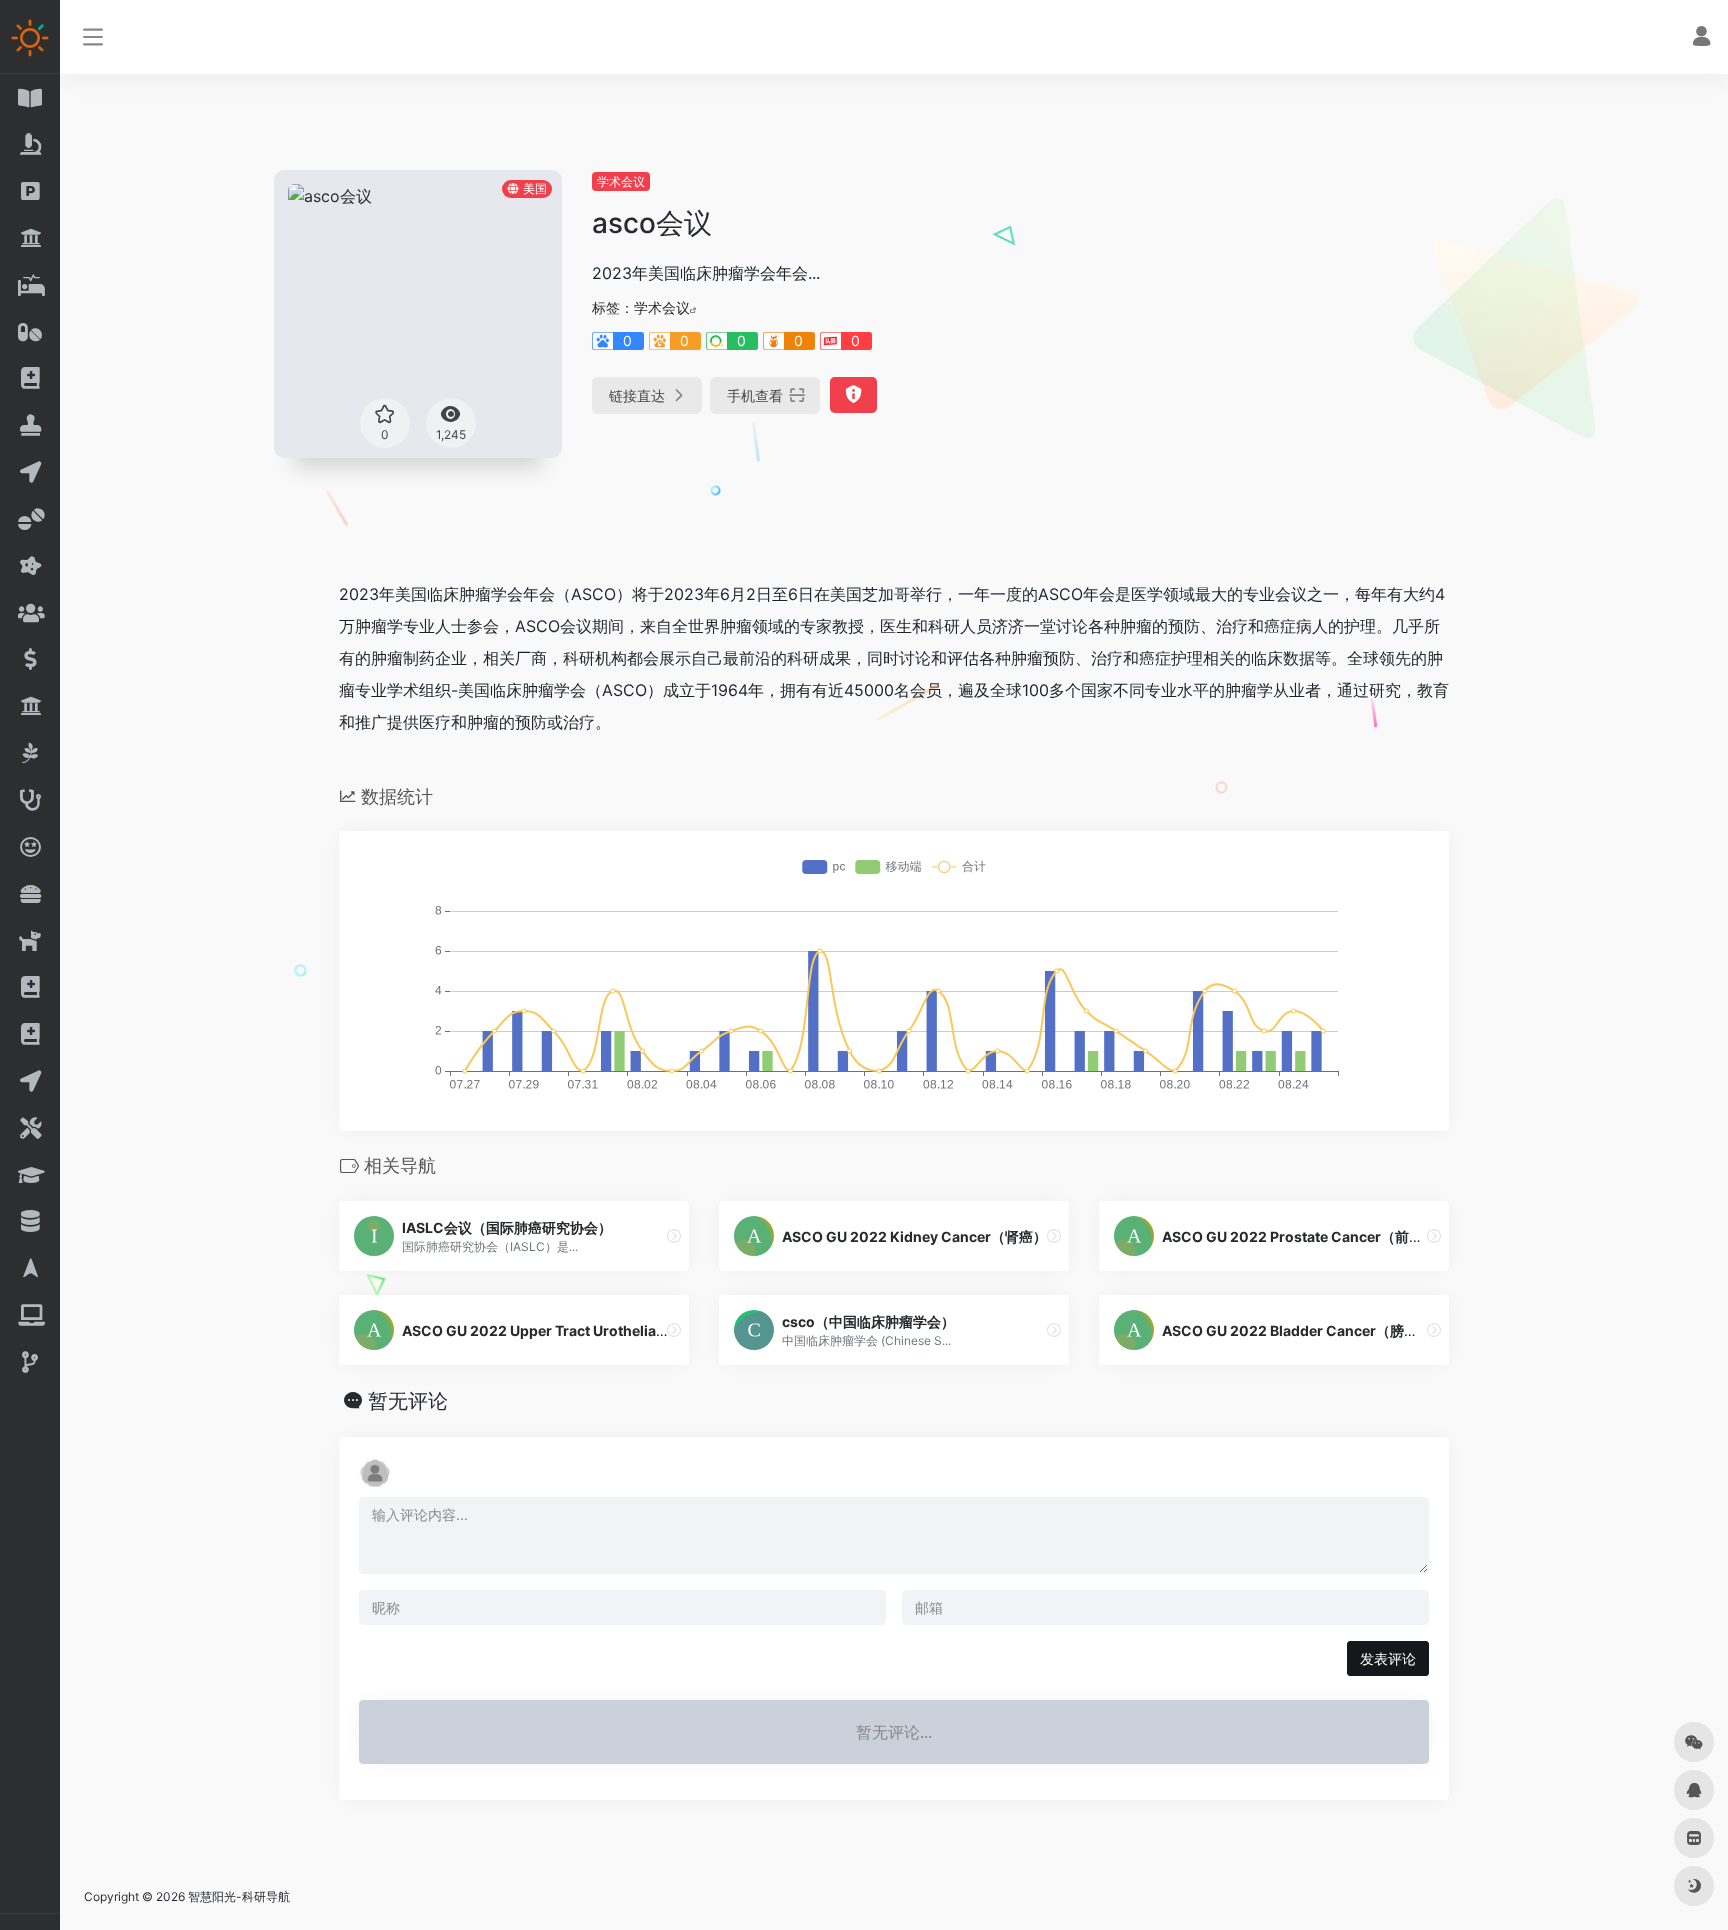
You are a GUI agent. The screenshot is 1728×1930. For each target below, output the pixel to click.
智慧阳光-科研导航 (239, 1896)
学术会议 (621, 181)
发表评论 (1388, 1658)
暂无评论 (408, 1401)
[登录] (1701, 38)
